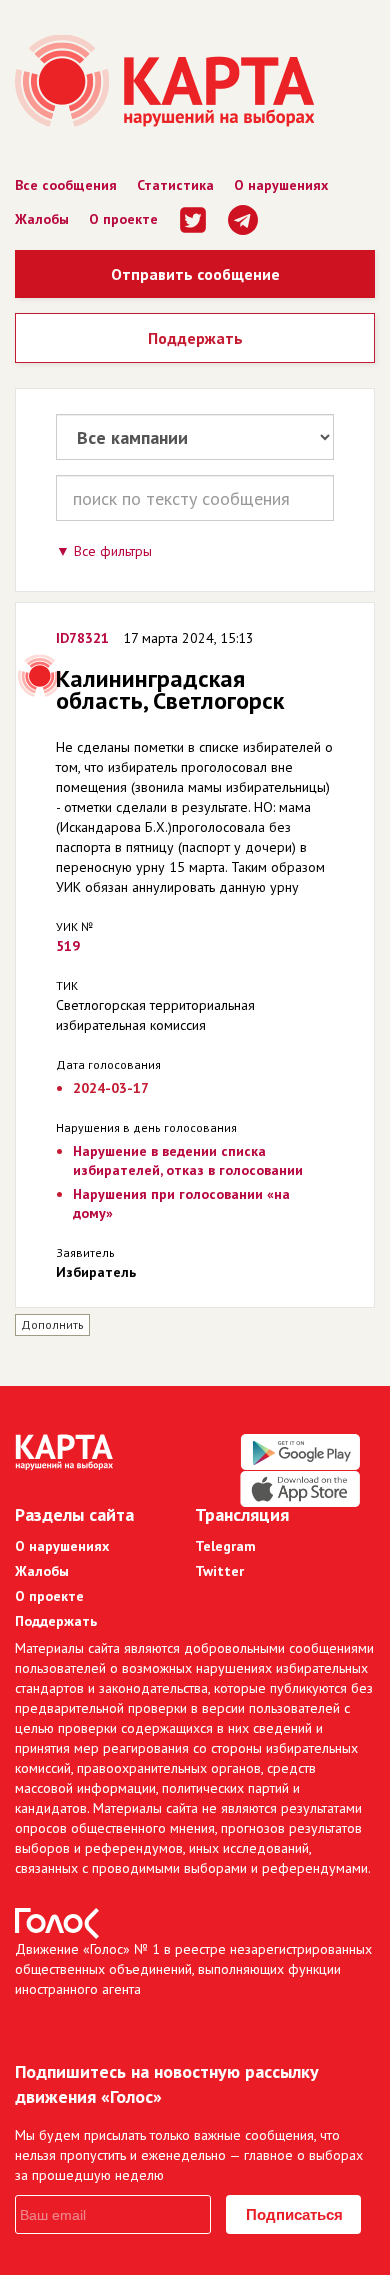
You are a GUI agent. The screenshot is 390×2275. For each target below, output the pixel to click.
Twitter (219, 1571)
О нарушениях (281, 185)
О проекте (123, 219)
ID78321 (82, 638)
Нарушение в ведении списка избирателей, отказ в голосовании (188, 1160)
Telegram (225, 1546)
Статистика (175, 185)
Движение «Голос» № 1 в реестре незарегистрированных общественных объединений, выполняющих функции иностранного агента (193, 1969)
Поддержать (195, 338)
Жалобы (42, 219)
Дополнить (52, 1324)
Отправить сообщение (195, 274)
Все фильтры (113, 551)
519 (68, 946)
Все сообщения (66, 185)
